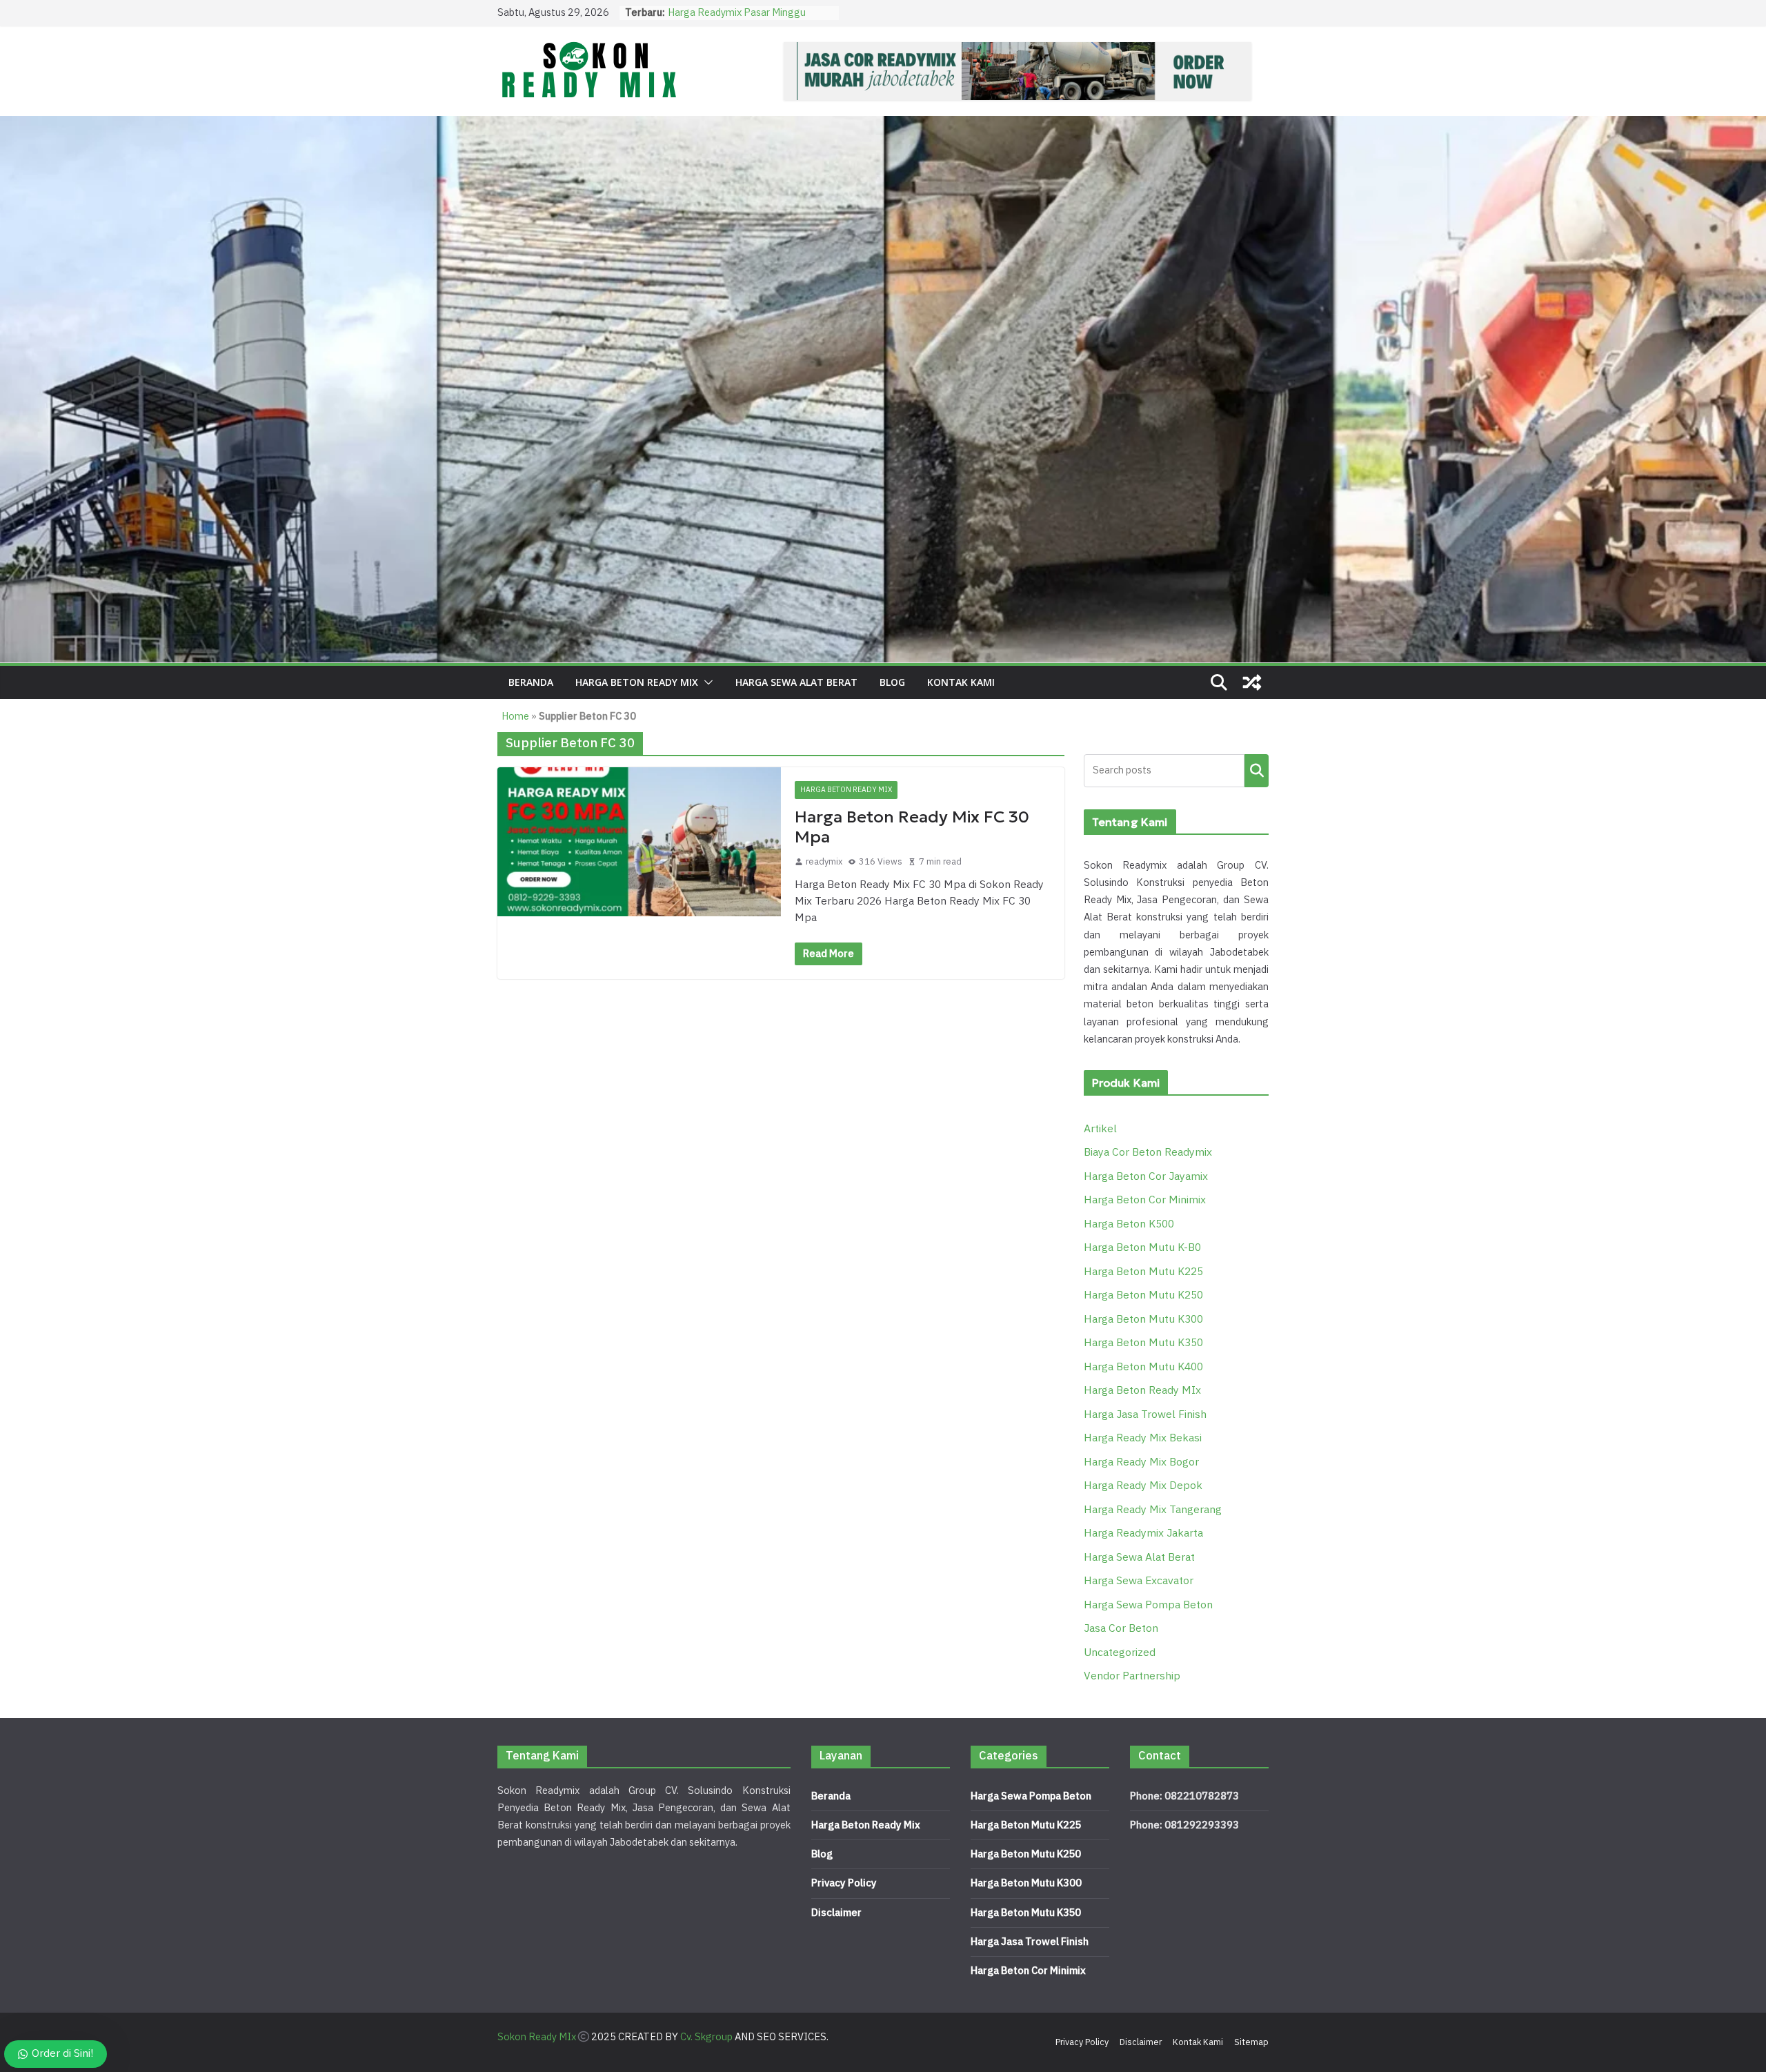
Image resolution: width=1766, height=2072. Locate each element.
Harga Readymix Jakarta (1143, 1533)
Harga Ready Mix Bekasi (1143, 1438)
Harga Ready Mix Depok (1143, 1486)
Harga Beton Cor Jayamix (1146, 1177)
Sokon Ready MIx (537, 2037)
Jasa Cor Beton (1121, 1629)
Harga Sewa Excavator (1139, 1581)
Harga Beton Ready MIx (637, 682)
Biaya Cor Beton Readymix (1148, 1153)
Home (515, 717)
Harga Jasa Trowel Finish (1145, 1415)
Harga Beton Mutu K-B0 (1142, 1248)
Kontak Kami (961, 682)
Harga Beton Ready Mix (866, 1825)
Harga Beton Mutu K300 (1143, 1320)
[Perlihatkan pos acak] (1252, 682)
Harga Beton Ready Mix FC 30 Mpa (912, 827)
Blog (892, 682)
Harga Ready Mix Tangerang (1153, 1510)
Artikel (1100, 1129)
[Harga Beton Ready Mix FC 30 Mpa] (639, 842)
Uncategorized (1120, 1653)
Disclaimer (836, 1913)
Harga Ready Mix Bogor (1141, 1462)
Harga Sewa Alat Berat (796, 682)
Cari (1257, 770)
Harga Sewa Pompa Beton (1148, 1605)
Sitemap (1251, 2042)
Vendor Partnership (1132, 1676)
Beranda (531, 682)
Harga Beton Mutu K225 (1143, 1272)
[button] (706, 682)
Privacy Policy (844, 1883)
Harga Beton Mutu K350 (1143, 1343)
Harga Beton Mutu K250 (1143, 1295)
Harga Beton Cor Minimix (1145, 1200)
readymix (824, 862)
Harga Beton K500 (1129, 1224)
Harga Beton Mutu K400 (1143, 1367)
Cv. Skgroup (706, 2037)
